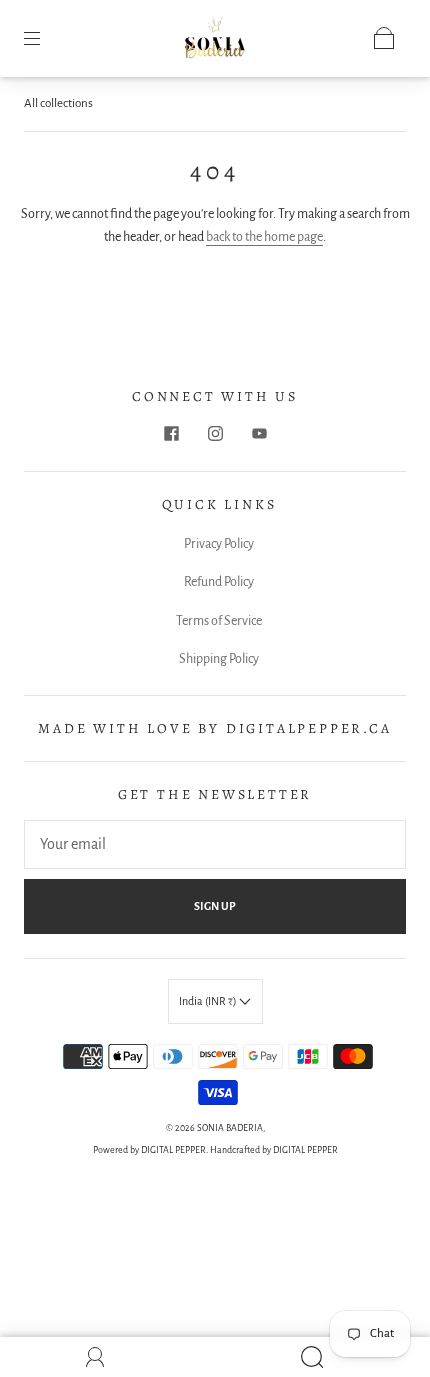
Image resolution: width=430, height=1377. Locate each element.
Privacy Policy (219, 544)
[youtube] (259, 433)
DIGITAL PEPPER (173, 1150)
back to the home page (264, 237)
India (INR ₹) (209, 1001)
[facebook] (171, 433)
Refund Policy (219, 582)
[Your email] (215, 845)
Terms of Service (219, 621)
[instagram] (215, 433)
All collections (58, 103)
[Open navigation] (46, 38)
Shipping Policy (219, 659)
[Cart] (384, 38)
